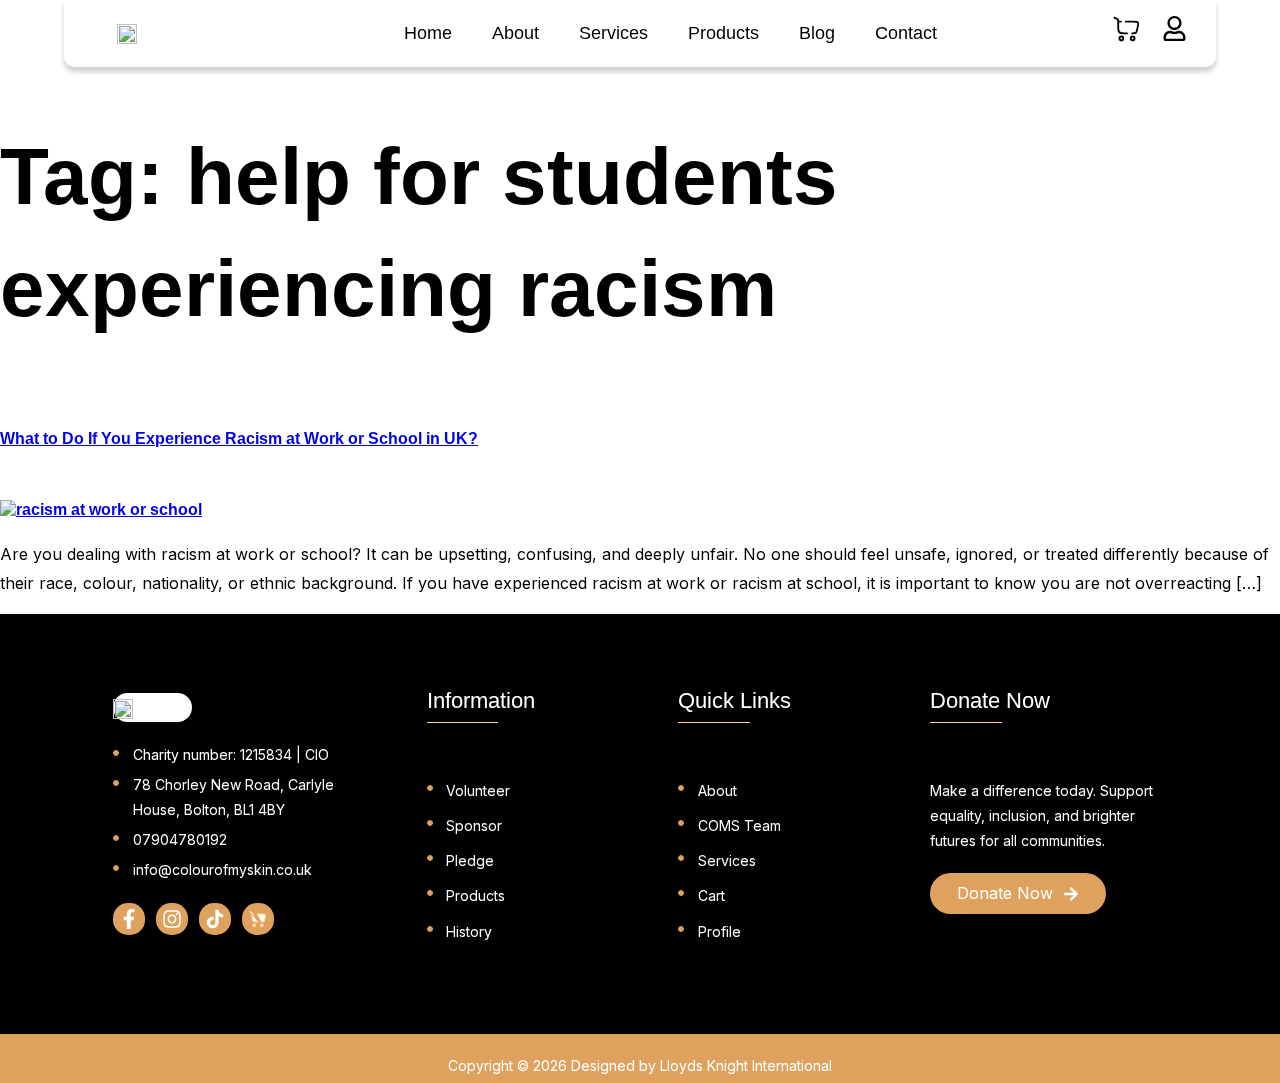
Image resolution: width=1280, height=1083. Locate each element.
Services (613, 33)
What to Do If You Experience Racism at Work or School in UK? (239, 438)
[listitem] (1046, 816)
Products (723, 33)
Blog (817, 33)
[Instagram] (172, 919)
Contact (906, 33)
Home (428, 33)
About (515, 33)
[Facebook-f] (129, 919)
